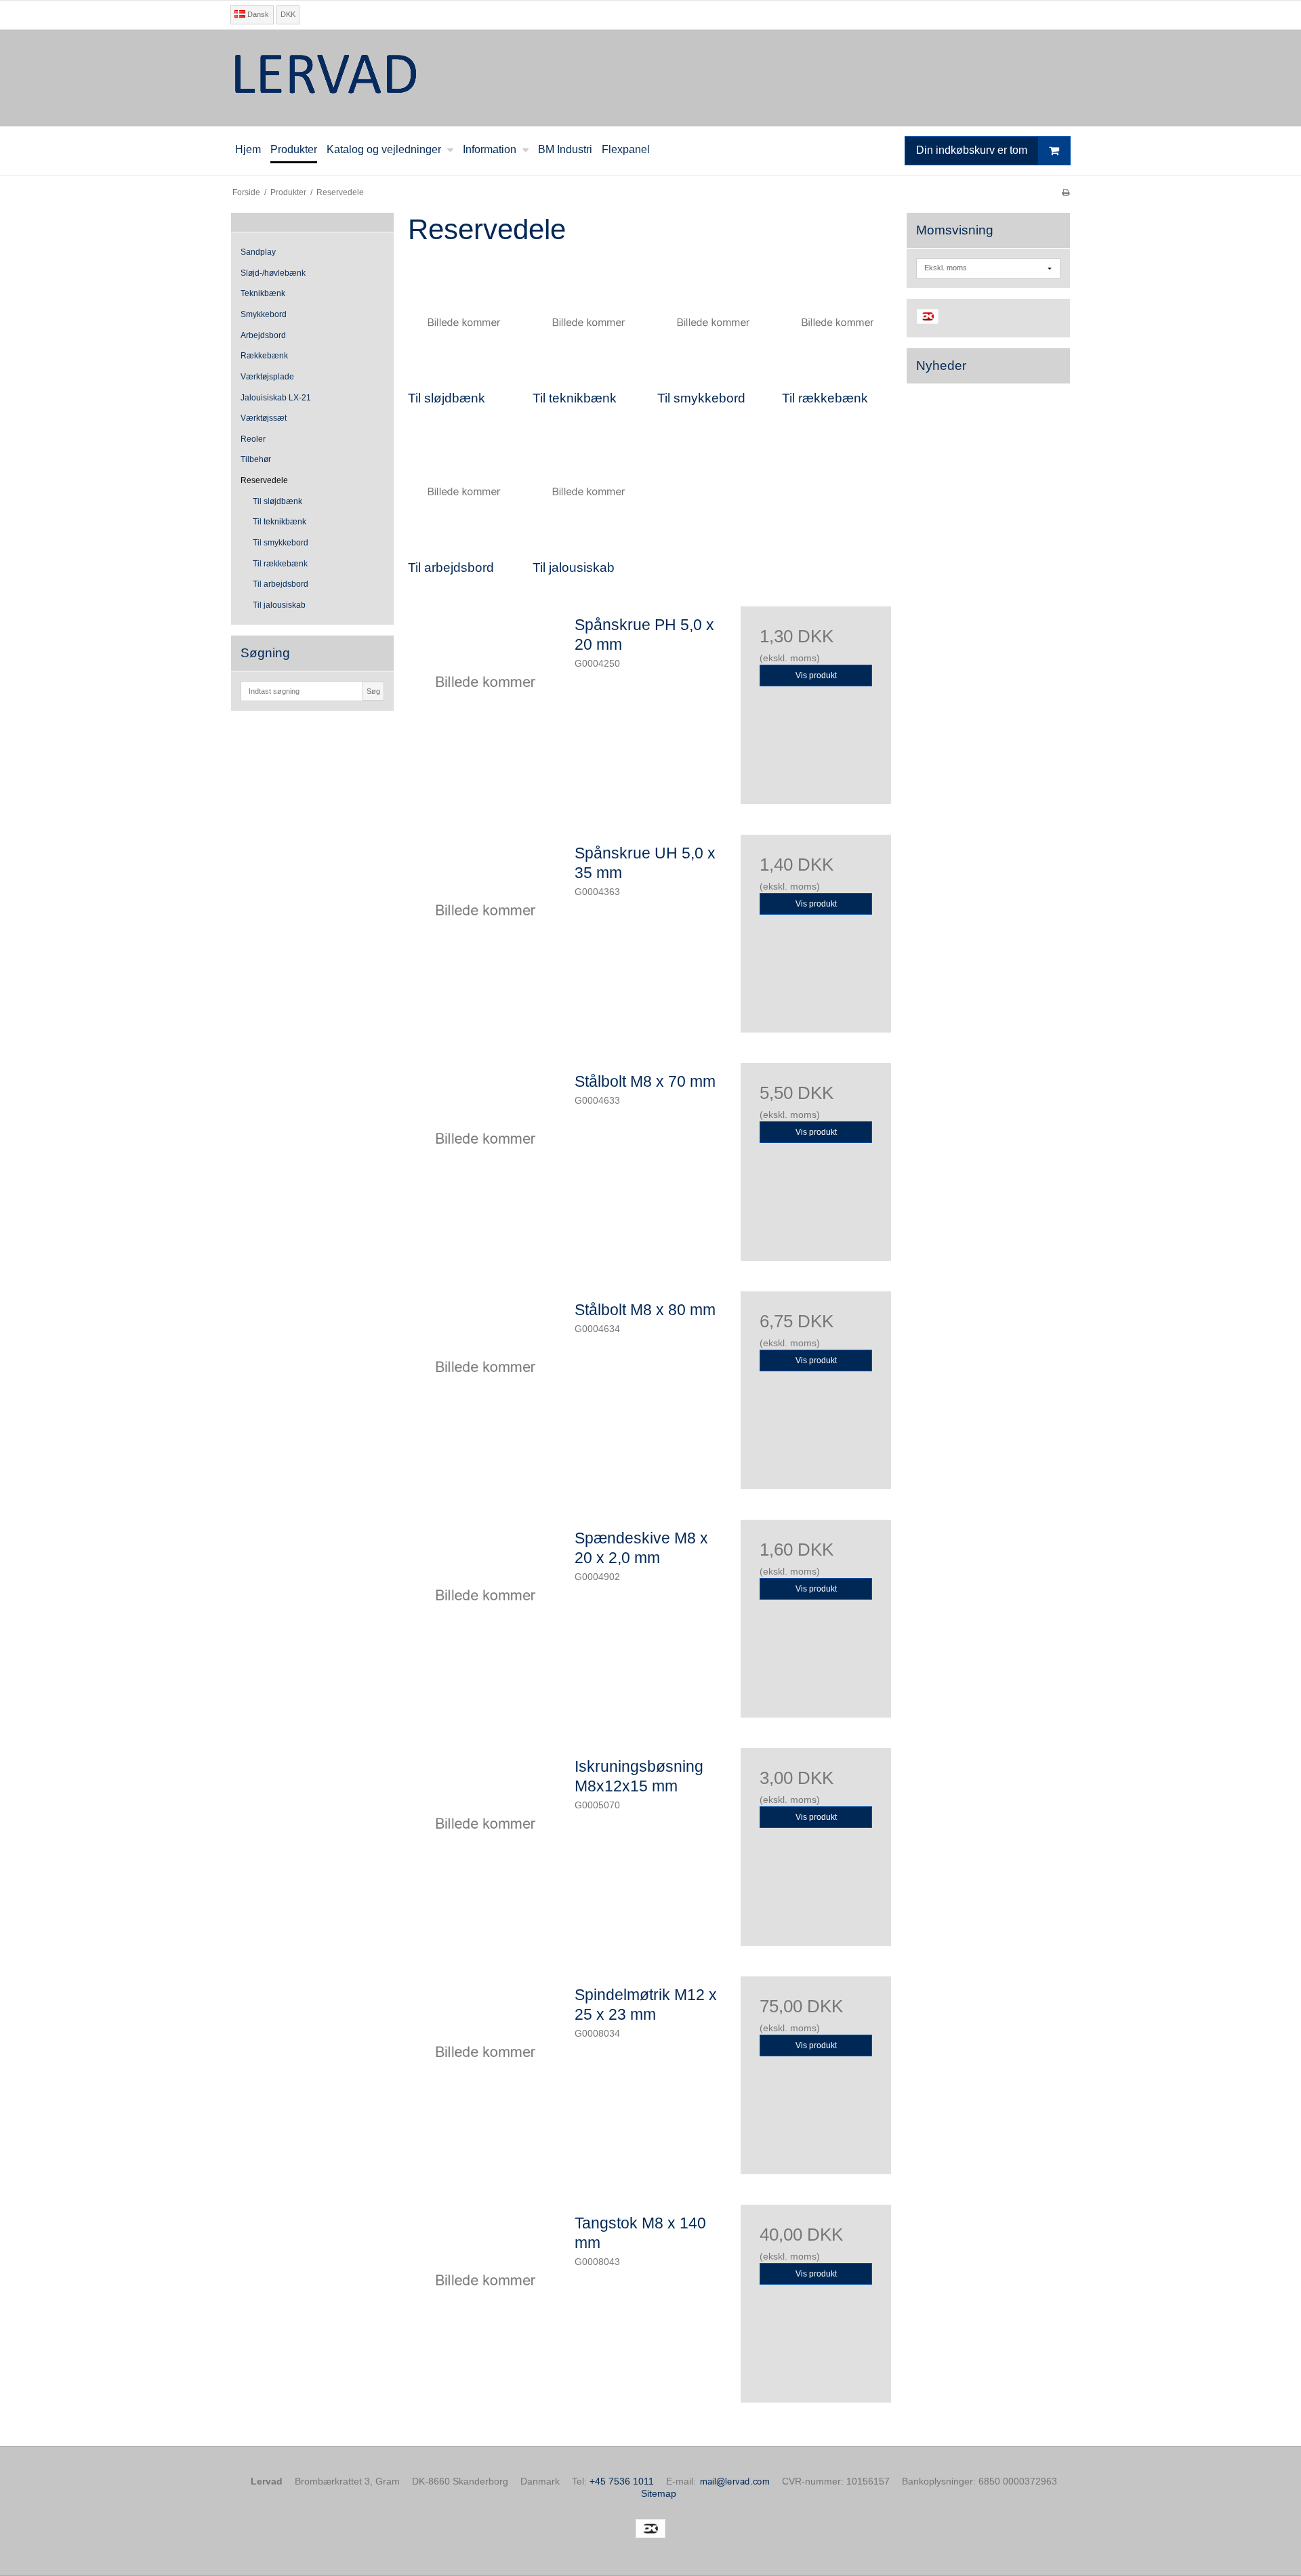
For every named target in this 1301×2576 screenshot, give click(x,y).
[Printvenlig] (1066, 192)
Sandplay (258, 252)
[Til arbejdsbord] (463, 492)
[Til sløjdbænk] (463, 323)
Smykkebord (264, 314)
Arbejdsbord (263, 335)
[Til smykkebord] (713, 323)
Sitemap (659, 2493)
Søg (373, 691)
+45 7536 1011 (622, 2481)
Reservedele (264, 480)
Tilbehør (256, 459)
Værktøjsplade (267, 377)
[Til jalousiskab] (588, 492)
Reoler (253, 439)
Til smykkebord (281, 543)
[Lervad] (650, 78)
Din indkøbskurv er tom (972, 150)
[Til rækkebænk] (838, 323)
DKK (288, 14)
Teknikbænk (263, 293)
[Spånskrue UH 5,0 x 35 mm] (484, 910)
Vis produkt (816, 676)
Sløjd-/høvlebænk (273, 273)
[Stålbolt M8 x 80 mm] (484, 1367)
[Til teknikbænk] (588, 323)
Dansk (257, 14)
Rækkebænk (264, 356)
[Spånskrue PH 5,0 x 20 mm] (484, 682)
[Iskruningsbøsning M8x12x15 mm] (484, 1823)
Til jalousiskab (279, 605)
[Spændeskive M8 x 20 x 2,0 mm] (484, 1595)
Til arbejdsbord (281, 584)
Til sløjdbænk (277, 501)
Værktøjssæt (264, 418)
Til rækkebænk (280, 564)
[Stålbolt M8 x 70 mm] (484, 1138)
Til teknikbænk (280, 522)
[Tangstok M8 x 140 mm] (484, 2280)
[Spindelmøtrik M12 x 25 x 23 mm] (484, 2052)
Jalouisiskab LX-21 (276, 398)
